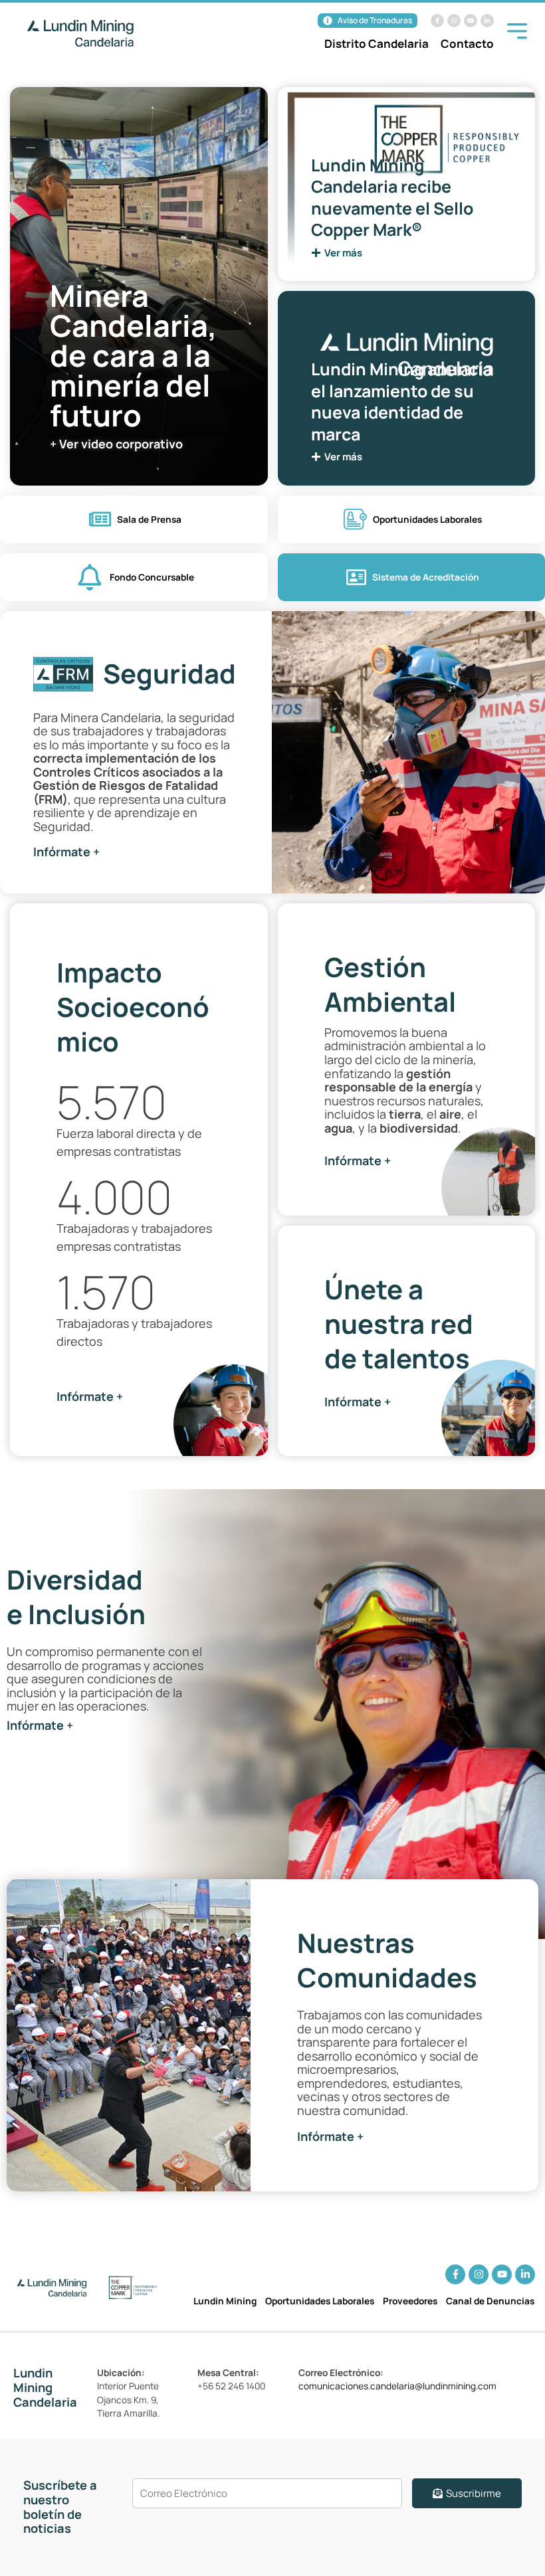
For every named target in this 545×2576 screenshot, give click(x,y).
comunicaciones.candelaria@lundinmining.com (397, 2386)
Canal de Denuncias (490, 2301)
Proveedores (410, 2301)
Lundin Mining (225, 2301)
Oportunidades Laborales (320, 2301)
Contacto (467, 44)
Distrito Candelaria (377, 44)
